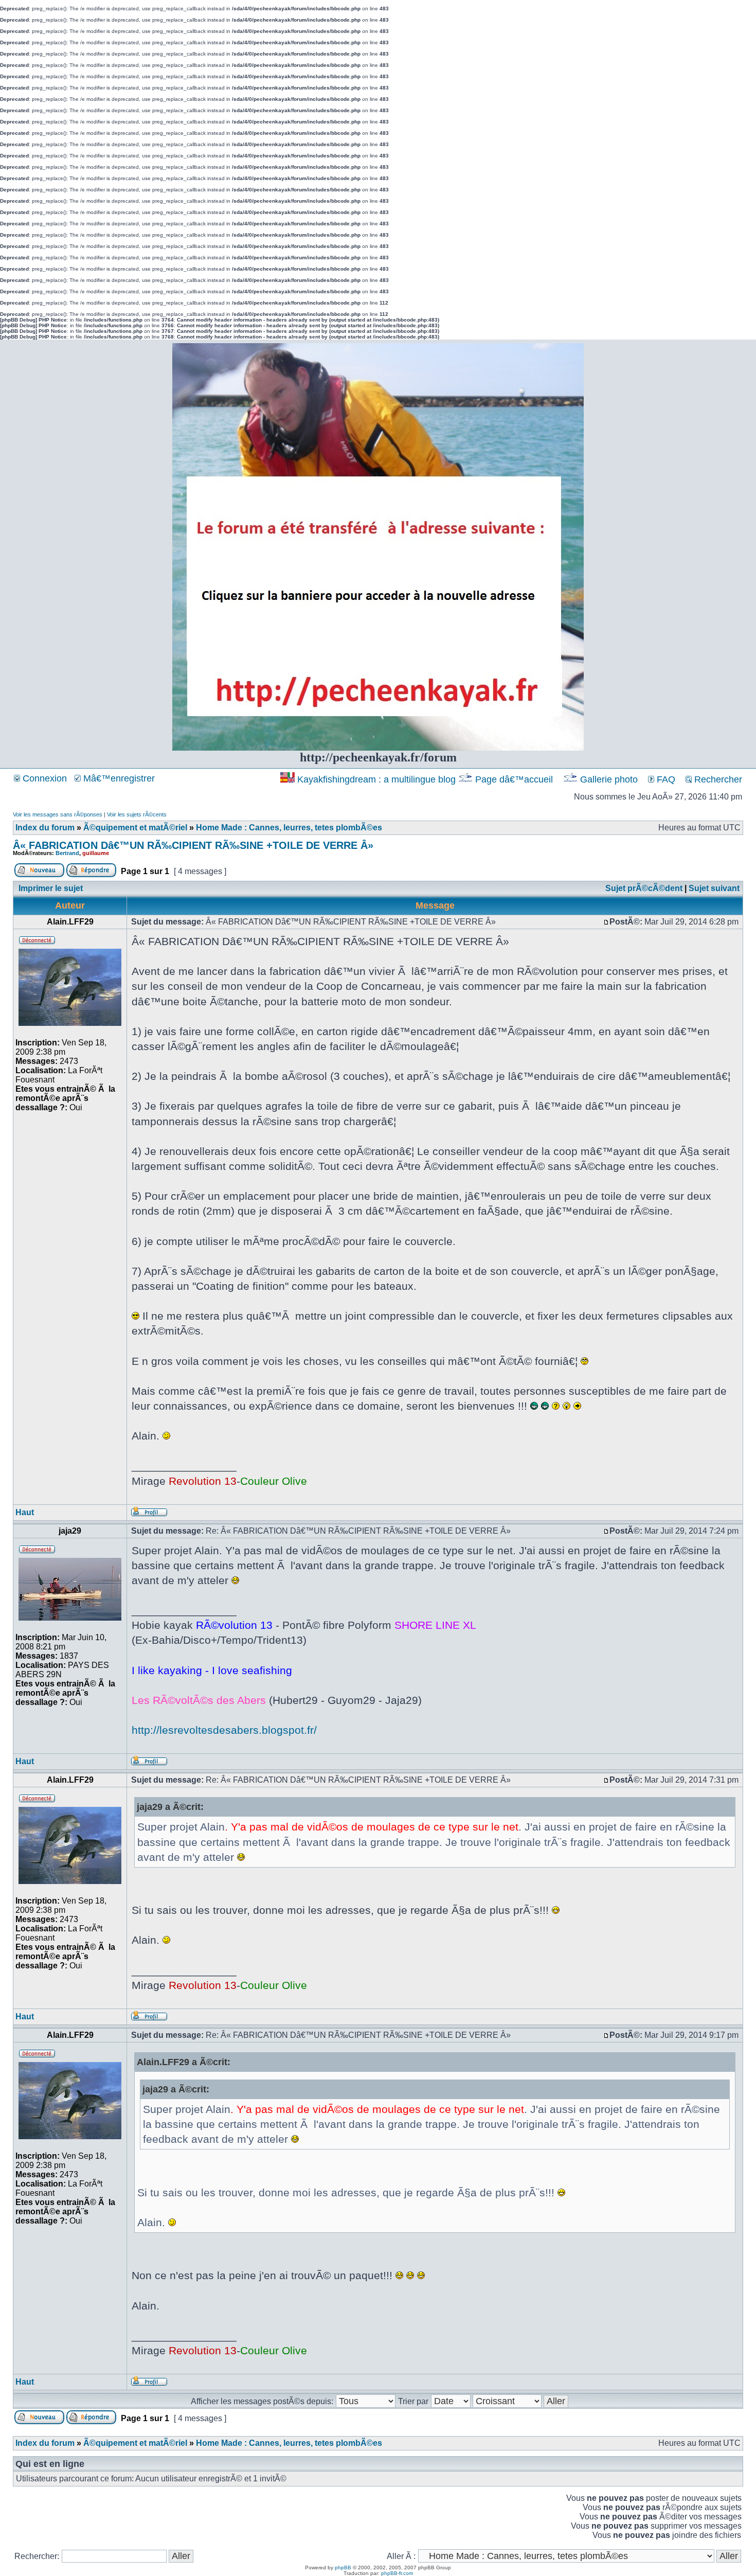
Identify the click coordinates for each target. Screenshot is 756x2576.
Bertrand (67, 853)
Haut (25, 1512)
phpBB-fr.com (397, 2573)
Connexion (43, 778)
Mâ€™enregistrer (118, 778)
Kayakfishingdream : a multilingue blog (376, 779)
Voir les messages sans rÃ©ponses (58, 814)
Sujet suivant (714, 888)
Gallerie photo (609, 779)
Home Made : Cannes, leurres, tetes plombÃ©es (289, 828)
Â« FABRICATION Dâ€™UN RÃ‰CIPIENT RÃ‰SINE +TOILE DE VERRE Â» (193, 845)
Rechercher (717, 779)
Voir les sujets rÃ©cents (137, 814)
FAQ (665, 779)
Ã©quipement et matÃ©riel (135, 828)
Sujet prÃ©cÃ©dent (644, 888)
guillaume (96, 853)
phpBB (343, 2568)
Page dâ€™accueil (514, 779)
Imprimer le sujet (51, 888)
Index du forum (45, 828)
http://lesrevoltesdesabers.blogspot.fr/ (224, 1730)
